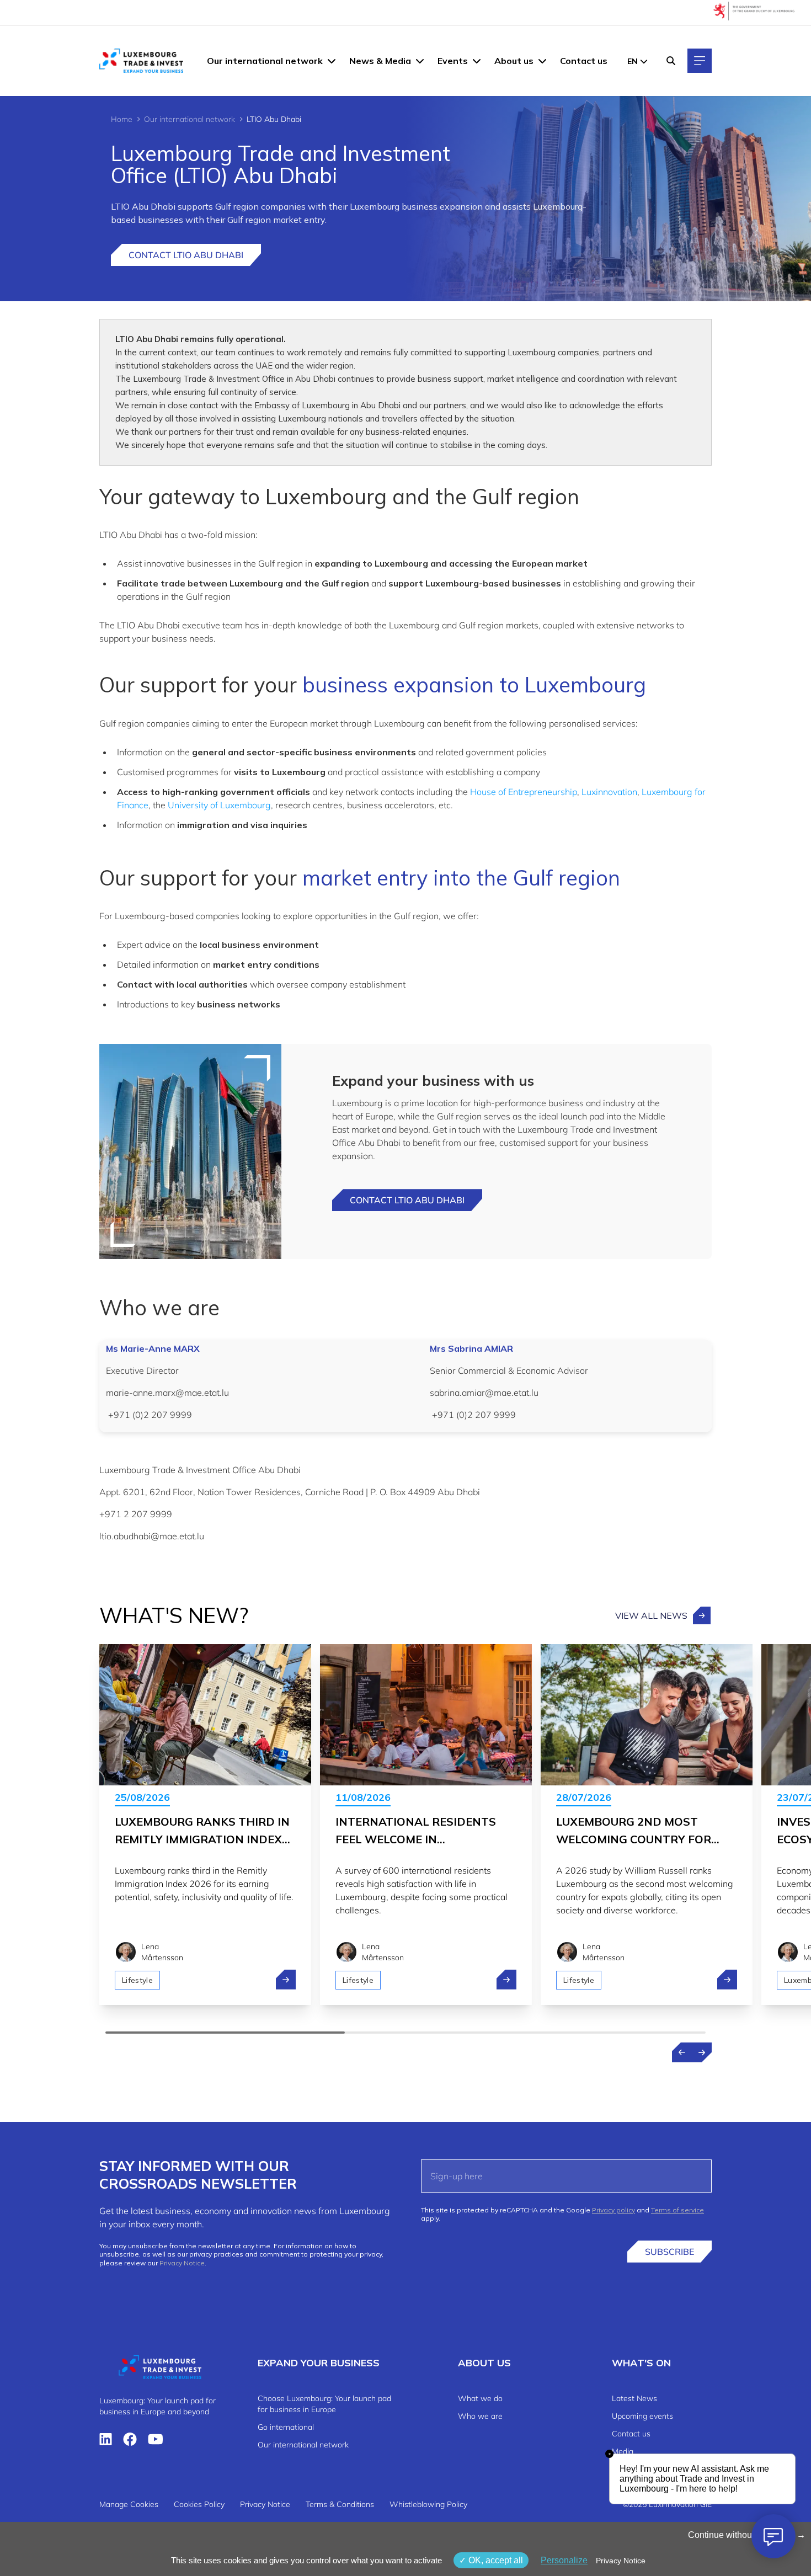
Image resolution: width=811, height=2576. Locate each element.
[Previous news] (682, 2052)
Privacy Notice (182, 2263)
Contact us (584, 61)
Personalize (564, 2560)
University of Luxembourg (219, 805)
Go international (286, 2427)
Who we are (480, 2416)
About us (514, 61)
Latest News (634, 2398)
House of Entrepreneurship (524, 792)
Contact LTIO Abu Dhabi (186, 255)
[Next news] (702, 2052)
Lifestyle (137, 1980)
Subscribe (669, 2252)
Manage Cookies (129, 2504)
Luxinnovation (609, 792)
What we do (480, 2398)
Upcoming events (642, 2416)
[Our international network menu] (332, 61)
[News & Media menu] (420, 61)
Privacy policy (613, 2210)
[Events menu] (477, 61)
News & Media (380, 61)
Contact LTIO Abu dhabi (407, 1200)
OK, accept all (495, 2560)
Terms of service (677, 2210)
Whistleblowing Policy (428, 2504)
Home (122, 119)
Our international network (265, 61)
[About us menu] (542, 61)
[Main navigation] (700, 61)
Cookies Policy (199, 2504)
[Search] (671, 61)
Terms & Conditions (340, 2504)
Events (453, 61)
